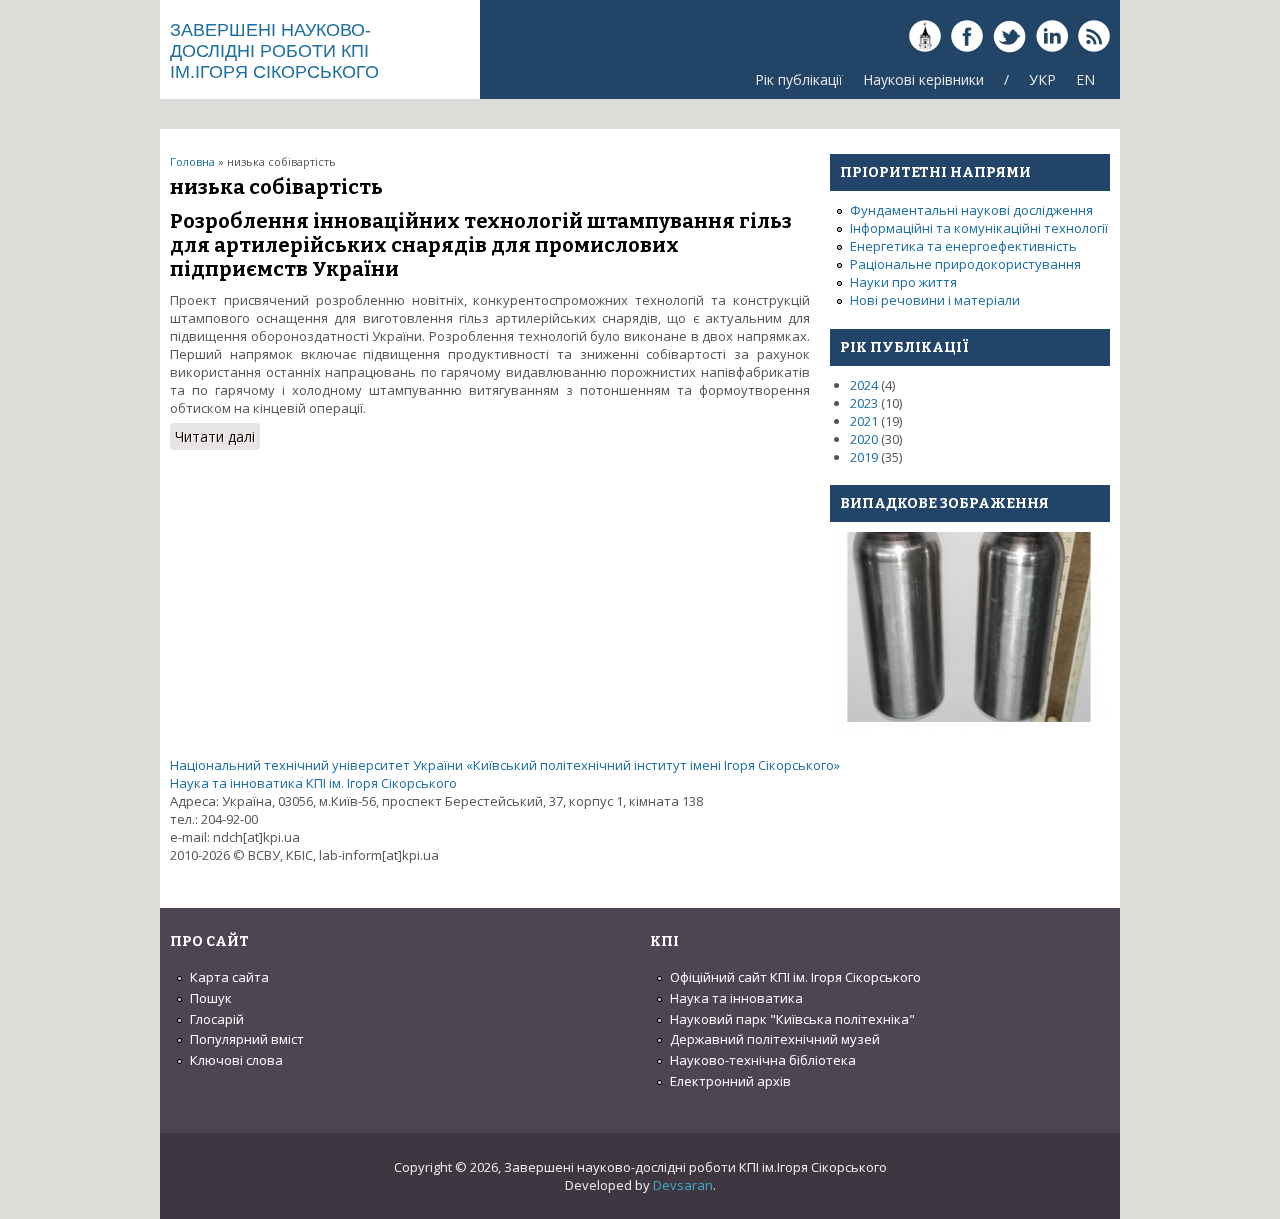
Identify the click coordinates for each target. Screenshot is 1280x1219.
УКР (1042, 79)
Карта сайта (229, 977)
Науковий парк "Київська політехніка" (792, 1019)
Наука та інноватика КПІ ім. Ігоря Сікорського (313, 783)
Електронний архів (730, 1081)
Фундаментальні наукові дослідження (971, 210)
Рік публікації (799, 79)
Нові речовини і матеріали (935, 300)
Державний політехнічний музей (775, 1039)
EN (1085, 79)
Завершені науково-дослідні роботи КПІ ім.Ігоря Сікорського (274, 51)
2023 (864, 403)
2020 (864, 439)
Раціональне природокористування (965, 264)
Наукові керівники (923, 79)
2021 (864, 421)
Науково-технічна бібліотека (763, 1060)
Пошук (211, 998)
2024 (864, 385)
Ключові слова (236, 1060)
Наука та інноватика (736, 998)
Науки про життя (903, 282)
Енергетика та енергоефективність (963, 246)
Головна (192, 161)
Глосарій (217, 1019)
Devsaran (683, 1185)
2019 (864, 457)
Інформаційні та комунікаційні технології (979, 228)
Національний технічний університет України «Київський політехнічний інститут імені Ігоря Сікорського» (505, 765)
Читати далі (217, 438)
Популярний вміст (247, 1039)
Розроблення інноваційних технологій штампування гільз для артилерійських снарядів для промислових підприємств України (481, 245)
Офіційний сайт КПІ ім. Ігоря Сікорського (795, 977)
